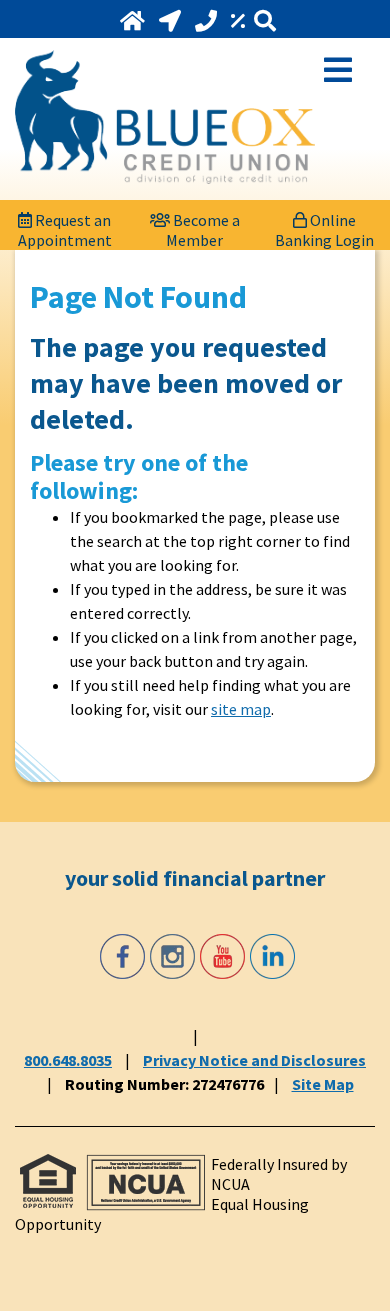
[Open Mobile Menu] (338, 68)
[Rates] (240, 21)
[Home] (134, 21)
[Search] (265, 21)
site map (241, 709)
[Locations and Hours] (172, 21)
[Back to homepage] (165, 117)
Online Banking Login (324, 225)
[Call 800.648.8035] (208, 21)
